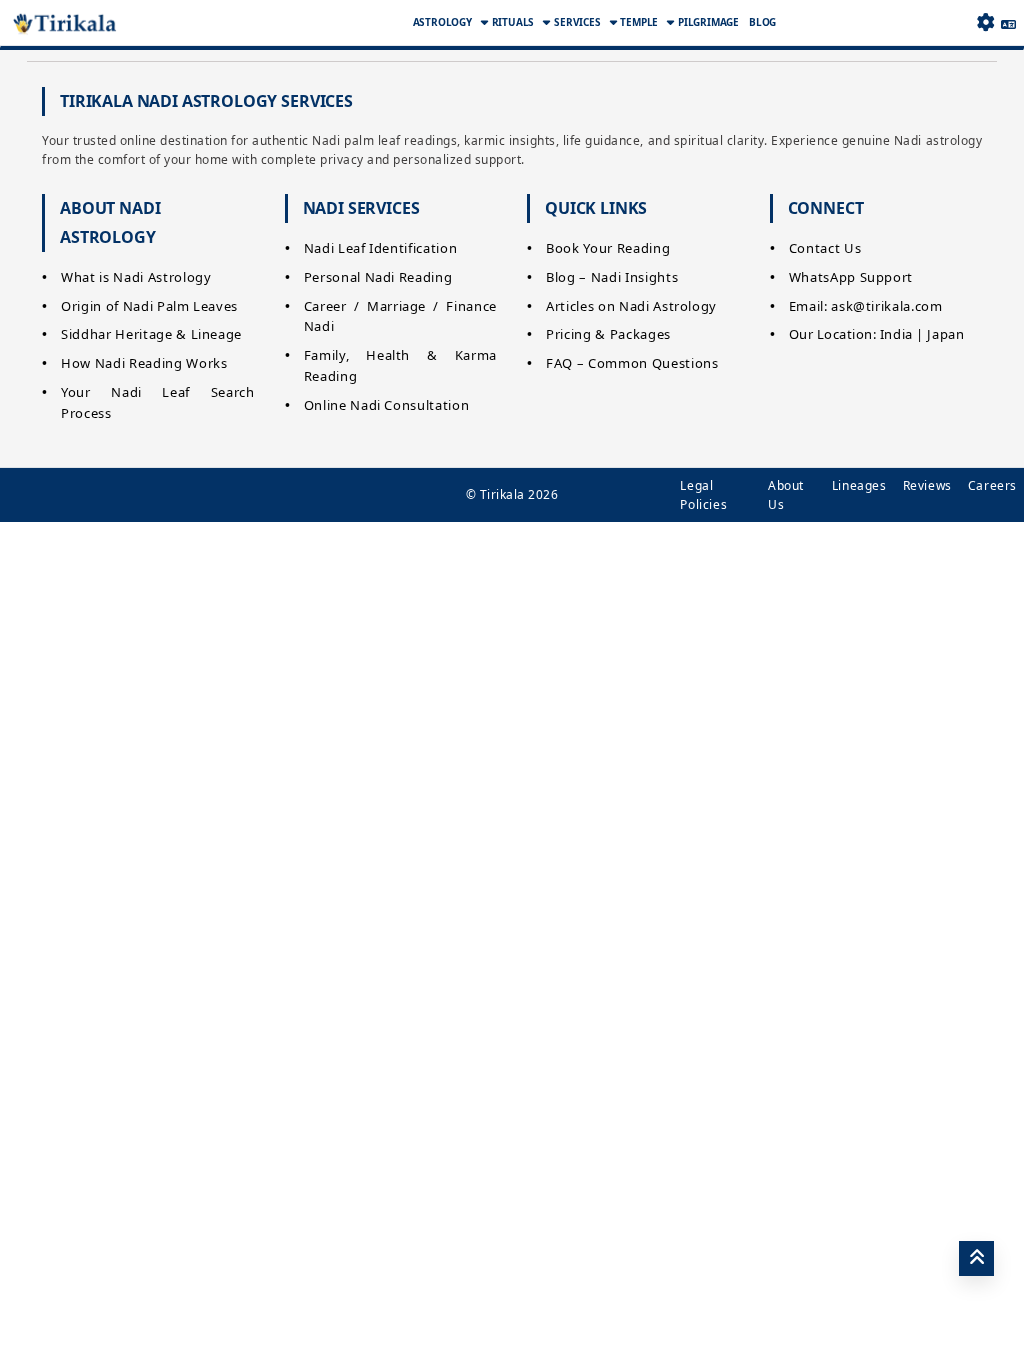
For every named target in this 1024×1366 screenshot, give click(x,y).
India (896, 334)
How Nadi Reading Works (144, 363)
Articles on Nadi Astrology (631, 306)
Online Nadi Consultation (387, 405)
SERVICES (577, 22)
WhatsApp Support (851, 277)
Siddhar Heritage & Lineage (151, 334)
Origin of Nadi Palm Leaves (149, 306)
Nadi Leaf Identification (381, 248)
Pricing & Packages (608, 334)
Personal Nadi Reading (378, 277)
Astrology (442, 22)
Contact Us (825, 248)
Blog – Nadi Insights (612, 277)
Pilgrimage (708, 22)
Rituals (513, 22)
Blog (762, 22)
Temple (639, 22)
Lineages (859, 485)
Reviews (927, 485)
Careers (992, 485)
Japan (945, 334)
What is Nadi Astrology (136, 277)
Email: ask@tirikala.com (866, 306)
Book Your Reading (608, 248)
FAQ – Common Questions (632, 363)
